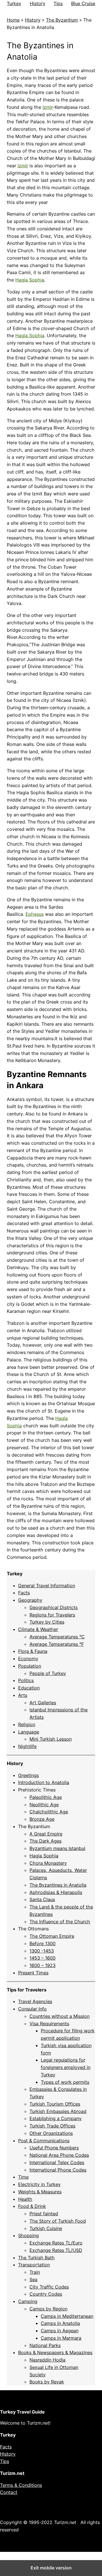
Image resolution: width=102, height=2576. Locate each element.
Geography (30, 1600)
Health (25, 2199)
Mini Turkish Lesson (51, 1739)
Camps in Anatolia (60, 2323)
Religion (27, 1724)
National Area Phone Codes (59, 2155)
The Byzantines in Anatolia (58, 1885)
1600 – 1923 (42, 1965)
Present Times (33, 1973)
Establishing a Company (56, 2118)
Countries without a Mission (59, 2016)
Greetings (28, 1775)
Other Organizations (51, 2133)
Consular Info (32, 2009)
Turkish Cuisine (46, 2228)
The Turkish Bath (36, 2258)
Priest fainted (44, 2214)
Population (30, 1666)
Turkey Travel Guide (22, 2412)
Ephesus (35, 914)
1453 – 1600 (42, 1958)
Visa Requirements (49, 2024)
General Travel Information (47, 1586)
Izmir (48, 107)
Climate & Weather (38, 1629)
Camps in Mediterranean (67, 2316)
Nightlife (27, 1746)
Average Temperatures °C (57, 1637)
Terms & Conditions (21, 2485)
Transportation (34, 2265)
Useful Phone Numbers (54, 2148)
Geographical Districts (54, 1607)
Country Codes (46, 2294)
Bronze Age (42, 1819)
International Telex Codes (57, 2162)
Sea (33, 2279)
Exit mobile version (51, 2568)
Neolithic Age (44, 1805)
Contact (9, 2492)
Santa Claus (42, 1899)
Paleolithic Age (46, 1797)
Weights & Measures (40, 2192)
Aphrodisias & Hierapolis (56, 1892)
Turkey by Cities (47, 1622)
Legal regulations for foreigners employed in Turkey (66, 2067)
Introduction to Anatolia (44, 1782)
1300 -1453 (42, 1951)
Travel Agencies (35, 2001)
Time (23, 2177)
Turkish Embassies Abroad (58, 2111)
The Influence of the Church (60, 1922)
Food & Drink (32, 2206)
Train (35, 2272)
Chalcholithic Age (49, 1812)
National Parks (45, 2345)
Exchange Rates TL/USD (56, 2250)
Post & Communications (44, 2141)
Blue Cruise (83, 3)
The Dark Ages (45, 1841)
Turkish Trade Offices (52, 2126)
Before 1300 (42, 1943)
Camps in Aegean (60, 2331)
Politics (26, 1680)
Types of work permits (65, 2082)
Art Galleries (43, 1703)
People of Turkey (48, 1673)
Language (29, 1732)
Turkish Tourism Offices (55, 2104)
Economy (28, 1659)
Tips (58, 3)
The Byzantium (62, 20)
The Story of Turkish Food (58, 2221)
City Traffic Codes (49, 2287)
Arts (23, 1695)
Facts (24, 1593)
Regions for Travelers (52, 1615)
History (38, 3)
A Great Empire (46, 1834)
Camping (28, 2301)
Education (29, 1688)
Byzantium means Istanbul (57, 1848)
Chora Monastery (48, 1863)
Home (13, 20)
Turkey (14, 3)
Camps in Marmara (61, 2338)
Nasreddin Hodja (47, 2360)
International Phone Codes (58, 2170)
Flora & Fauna (33, 1651)
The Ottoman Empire (52, 1936)
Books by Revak (47, 2382)
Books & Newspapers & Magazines (55, 2352)
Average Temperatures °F (57, 1644)
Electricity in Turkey (39, 2184)
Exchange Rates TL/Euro (56, 2243)
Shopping (28, 2235)
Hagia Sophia (30, 280)
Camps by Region (48, 2309)
